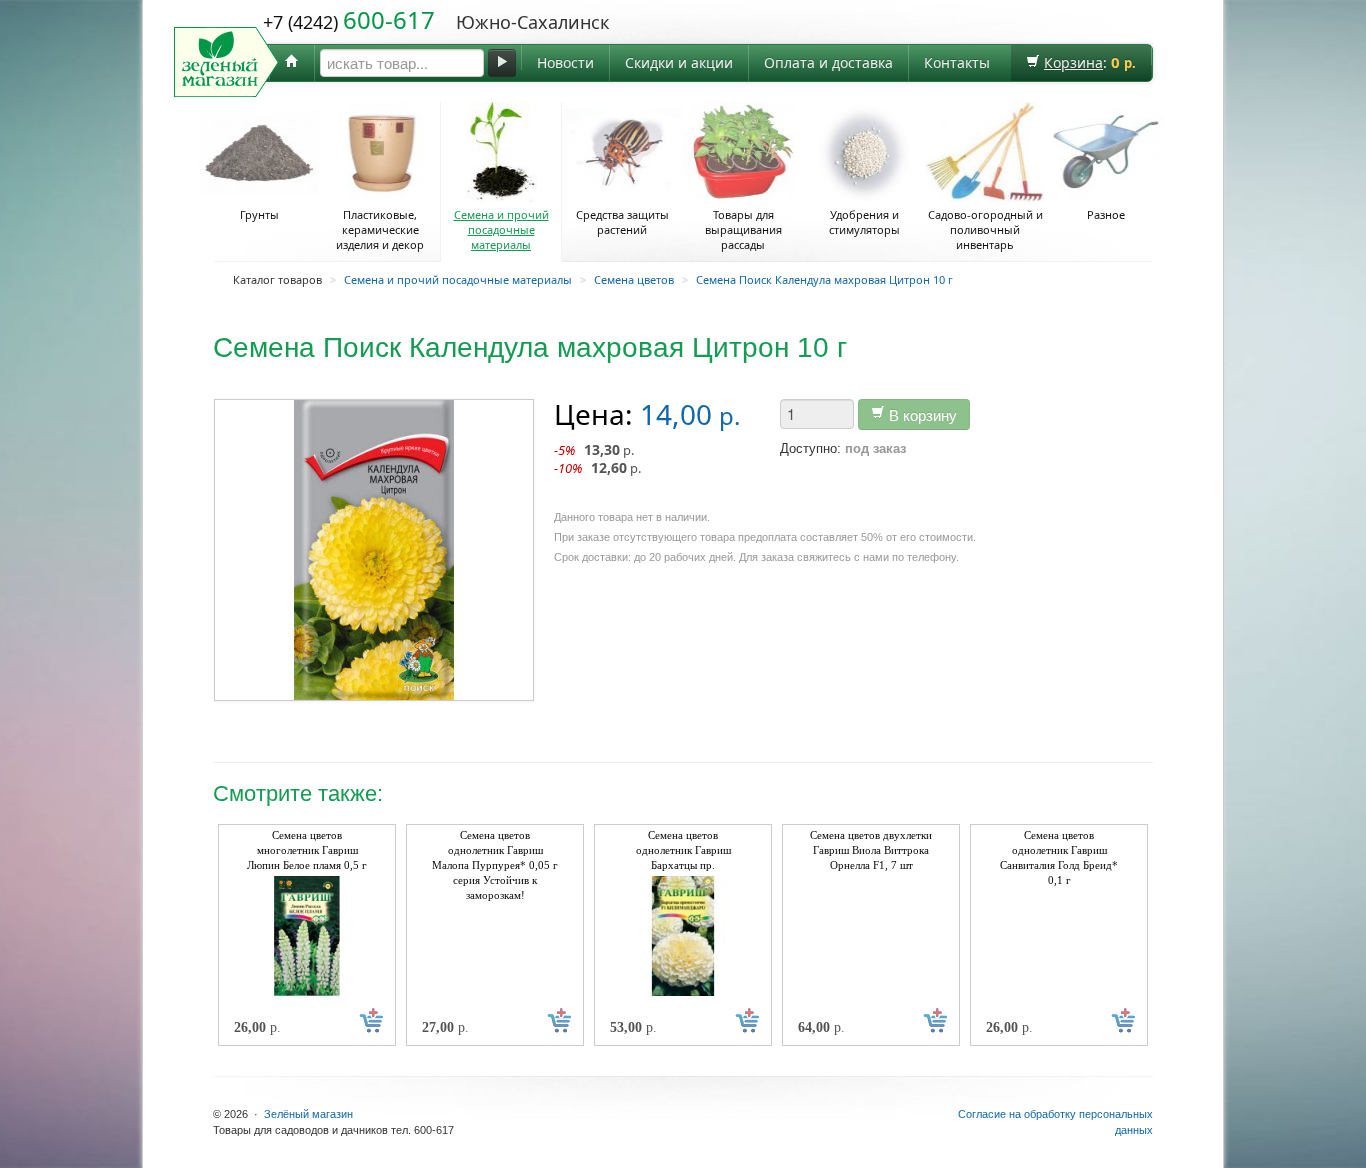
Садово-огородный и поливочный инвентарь (985, 229)
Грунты (259, 214)
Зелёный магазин (308, 1114)
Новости (565, 62)
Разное (1106, 214)
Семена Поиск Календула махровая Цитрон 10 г (824, 279)
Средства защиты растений (622, 222)
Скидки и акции (679, 62)
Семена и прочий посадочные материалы (501, 229)
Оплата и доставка (828, 62)
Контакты (957, 62)
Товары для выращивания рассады (743, 229)
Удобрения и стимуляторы (864, 222)
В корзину (921, 414)
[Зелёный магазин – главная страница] (292, 63)
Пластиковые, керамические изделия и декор (380, 229)
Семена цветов (634, 279)
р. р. (597, 459)
